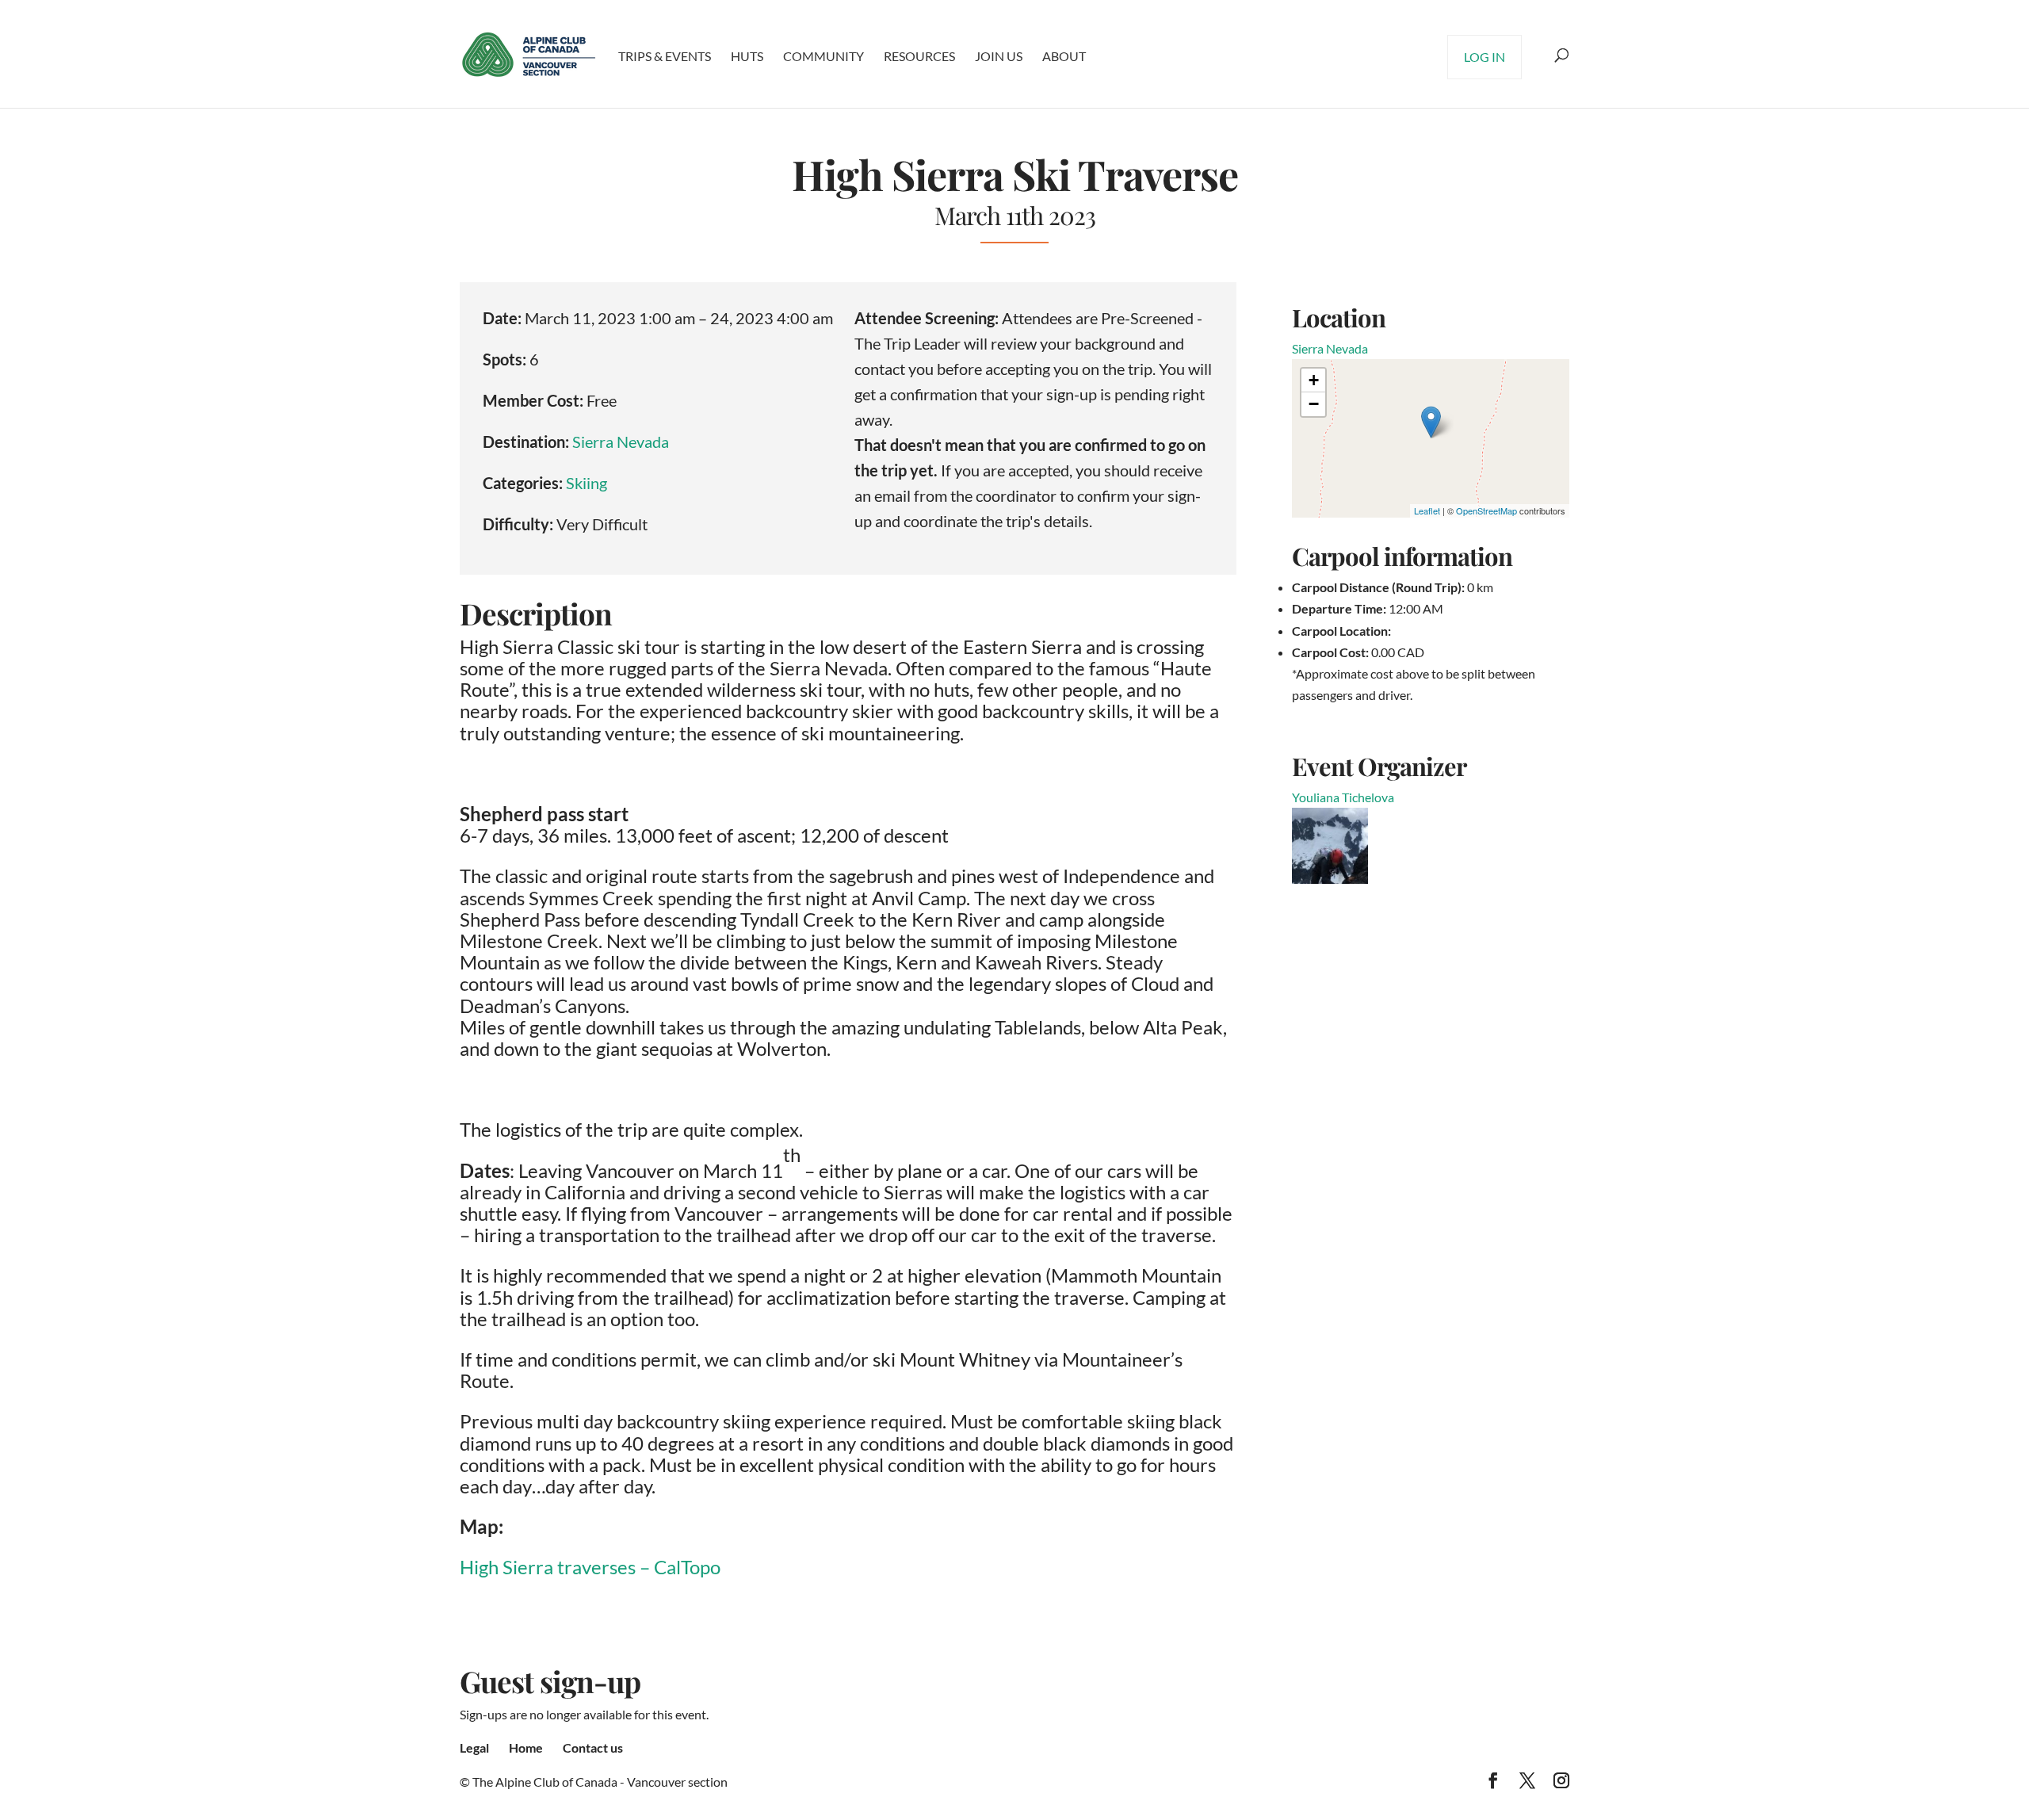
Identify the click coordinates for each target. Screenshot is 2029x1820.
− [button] (1314, 404)
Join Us (999, 56)
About (1064, 56)
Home (526, 1747)
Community (823, 56)
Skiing (587, 483)
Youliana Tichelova (1343, 797)
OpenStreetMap (1486, 510)
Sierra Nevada (621, 442)
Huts (747, 56)
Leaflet (1427, 510)
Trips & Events (665, 56)
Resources (919, 56)
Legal (474, 1747)
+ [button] (1314, 380)
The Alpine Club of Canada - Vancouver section (600, 1782)
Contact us (593, 1747)
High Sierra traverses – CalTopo (590, 1567)
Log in (1484, 57)
